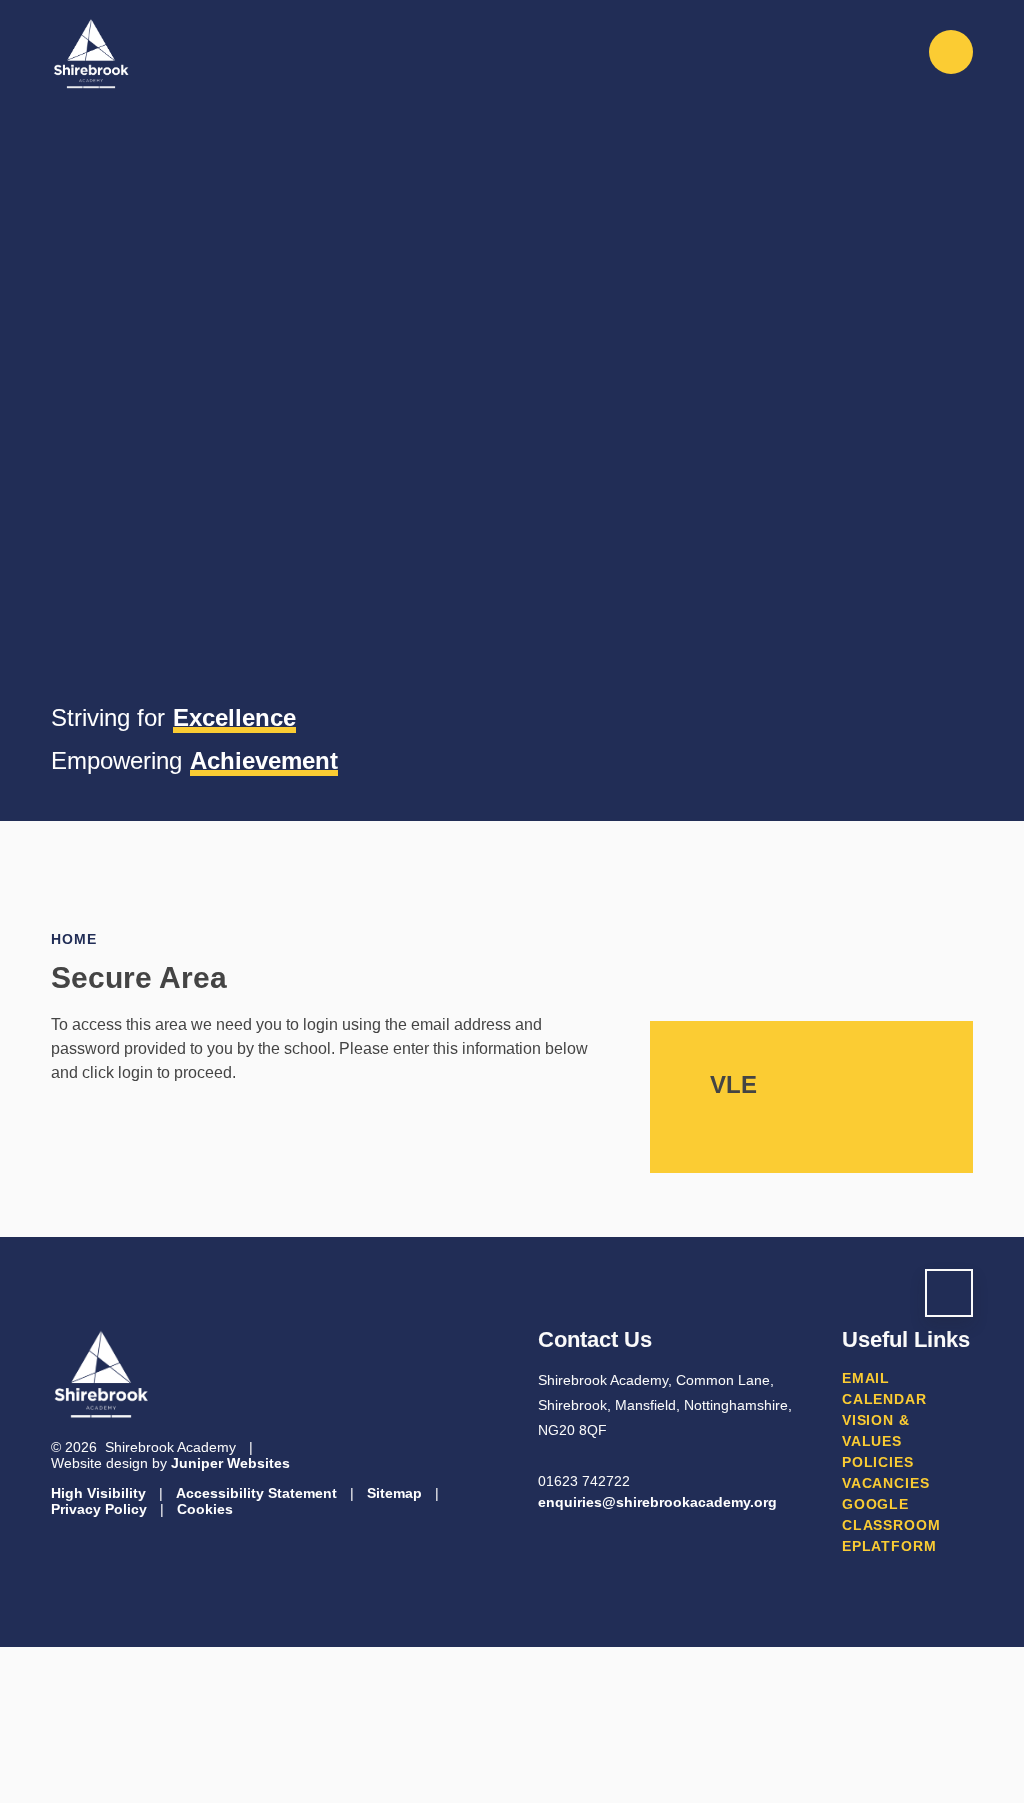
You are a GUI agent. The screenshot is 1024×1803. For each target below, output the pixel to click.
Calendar (884, 1399)
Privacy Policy (99, 1509)
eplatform (889, 1546)
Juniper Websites (230, 1463)
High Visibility (98, 1493)
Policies (878, 1462)
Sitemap (394, 1493)
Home (73, 939)
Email (866, 1378)
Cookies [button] (205, 1509)
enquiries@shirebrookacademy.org (657, 1502)
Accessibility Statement (256, 1493)
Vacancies (886, 1483)
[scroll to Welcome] (949, 1293)
